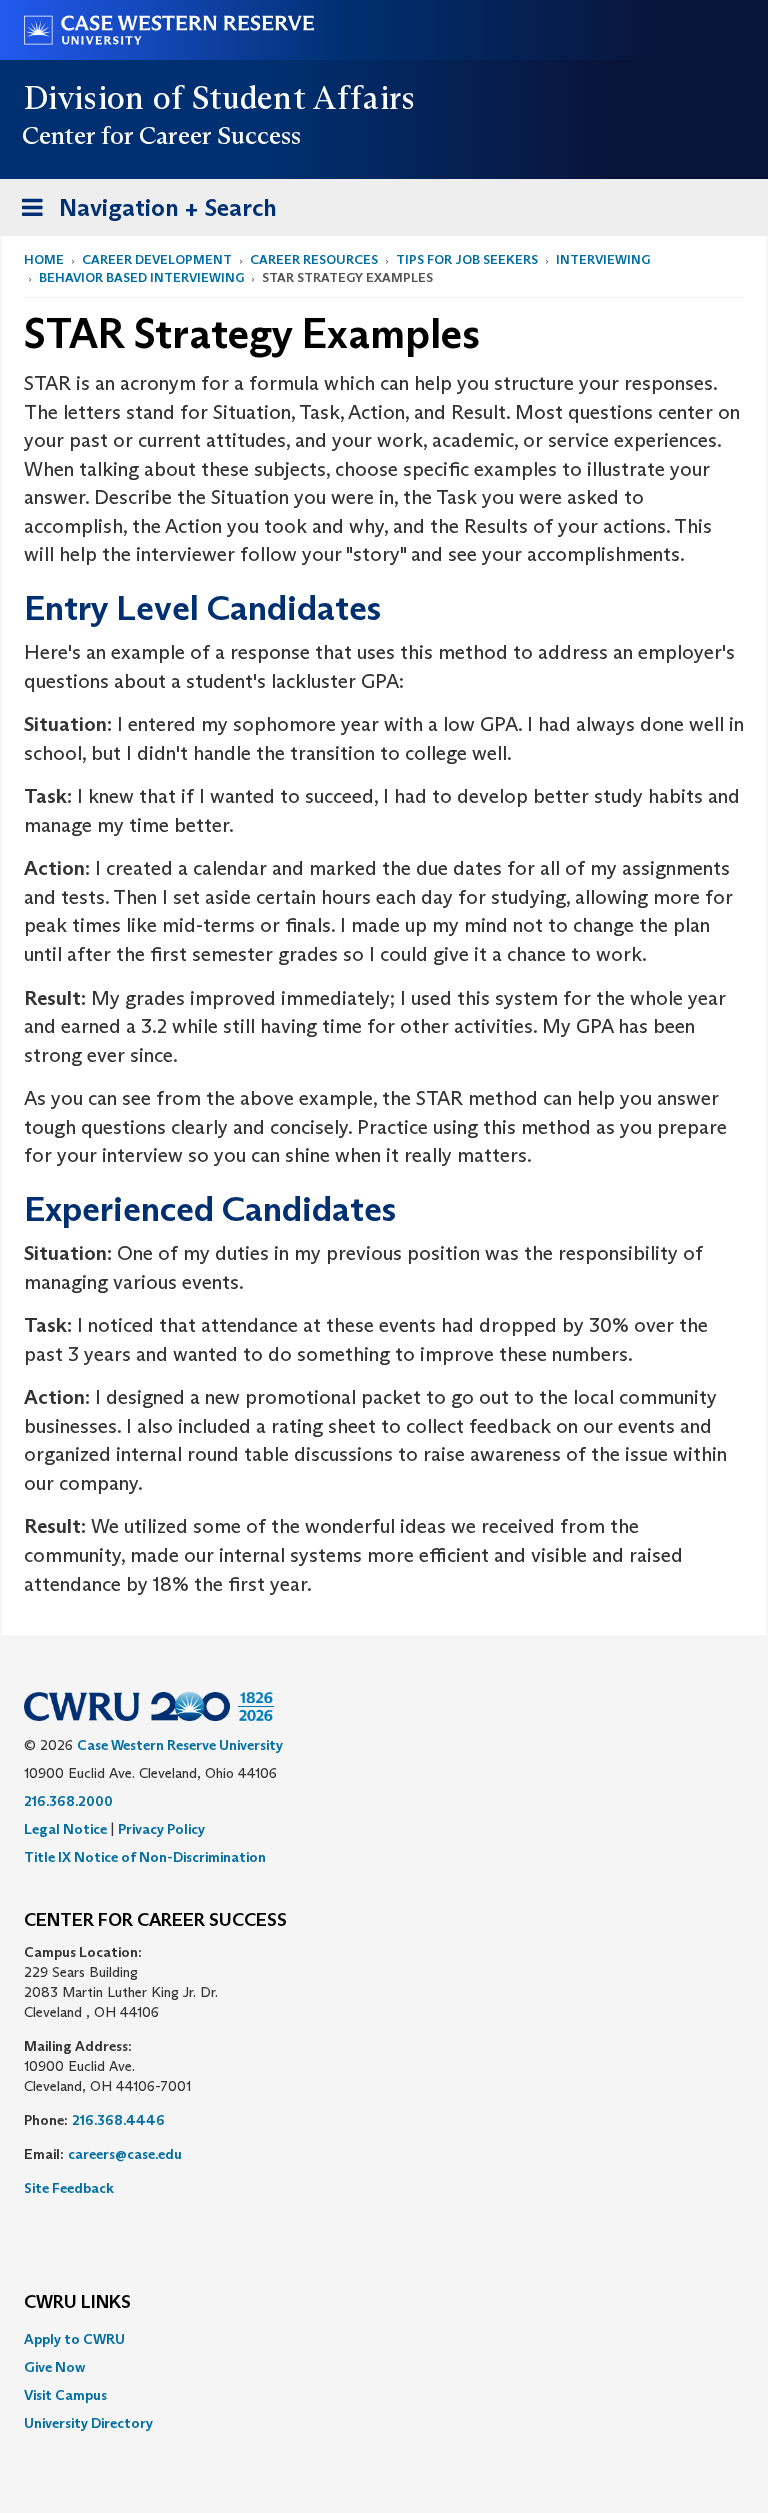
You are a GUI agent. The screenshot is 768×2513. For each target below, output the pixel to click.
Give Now (54, 2367)
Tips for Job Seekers (467, 259)
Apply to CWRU (74, 2339)
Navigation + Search (143, 214)
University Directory (88, 2423)
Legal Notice (65, 1829)
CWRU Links (77, 2303)
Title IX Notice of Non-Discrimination (145, 1857)
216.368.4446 (118, 2120)
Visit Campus (65, 2395)
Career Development (157, 259)
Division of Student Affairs (220, 98)
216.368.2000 (68, 1801)
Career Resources (314, 259)
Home (44, 259)
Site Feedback (69, 2188)
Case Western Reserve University (180, 1745)
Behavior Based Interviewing (141, 277)
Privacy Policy (161, 1829)
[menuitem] (384, 2339)
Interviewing (603, 259)
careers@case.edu (125, 2154)
